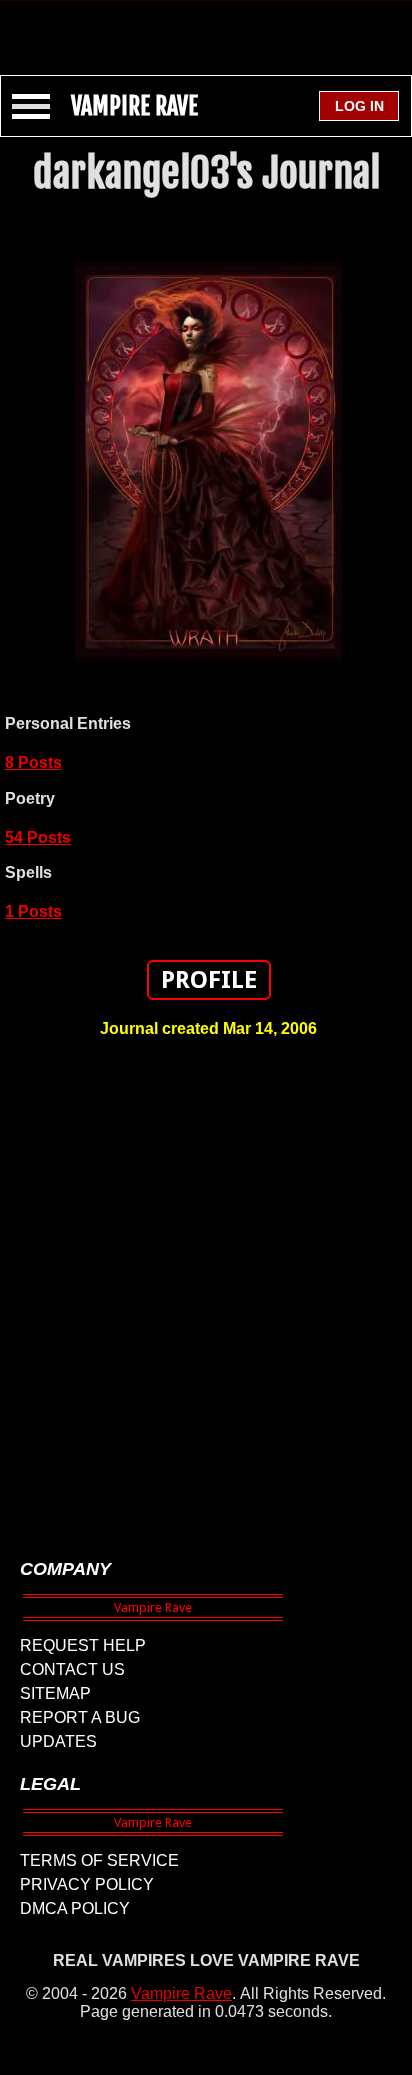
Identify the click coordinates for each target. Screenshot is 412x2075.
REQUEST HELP (83, 1645)
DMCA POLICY (75, 1908)
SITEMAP (55, 1693)
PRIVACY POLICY (87, 1884)
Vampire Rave (181, 1993)
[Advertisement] (206, 28)
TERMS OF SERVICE (99, 1860)
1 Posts (33, 911)
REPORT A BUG (80, 1717)
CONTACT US (72, 1669)
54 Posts (38, 837)
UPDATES (58, 1741)
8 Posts (33, 762)
